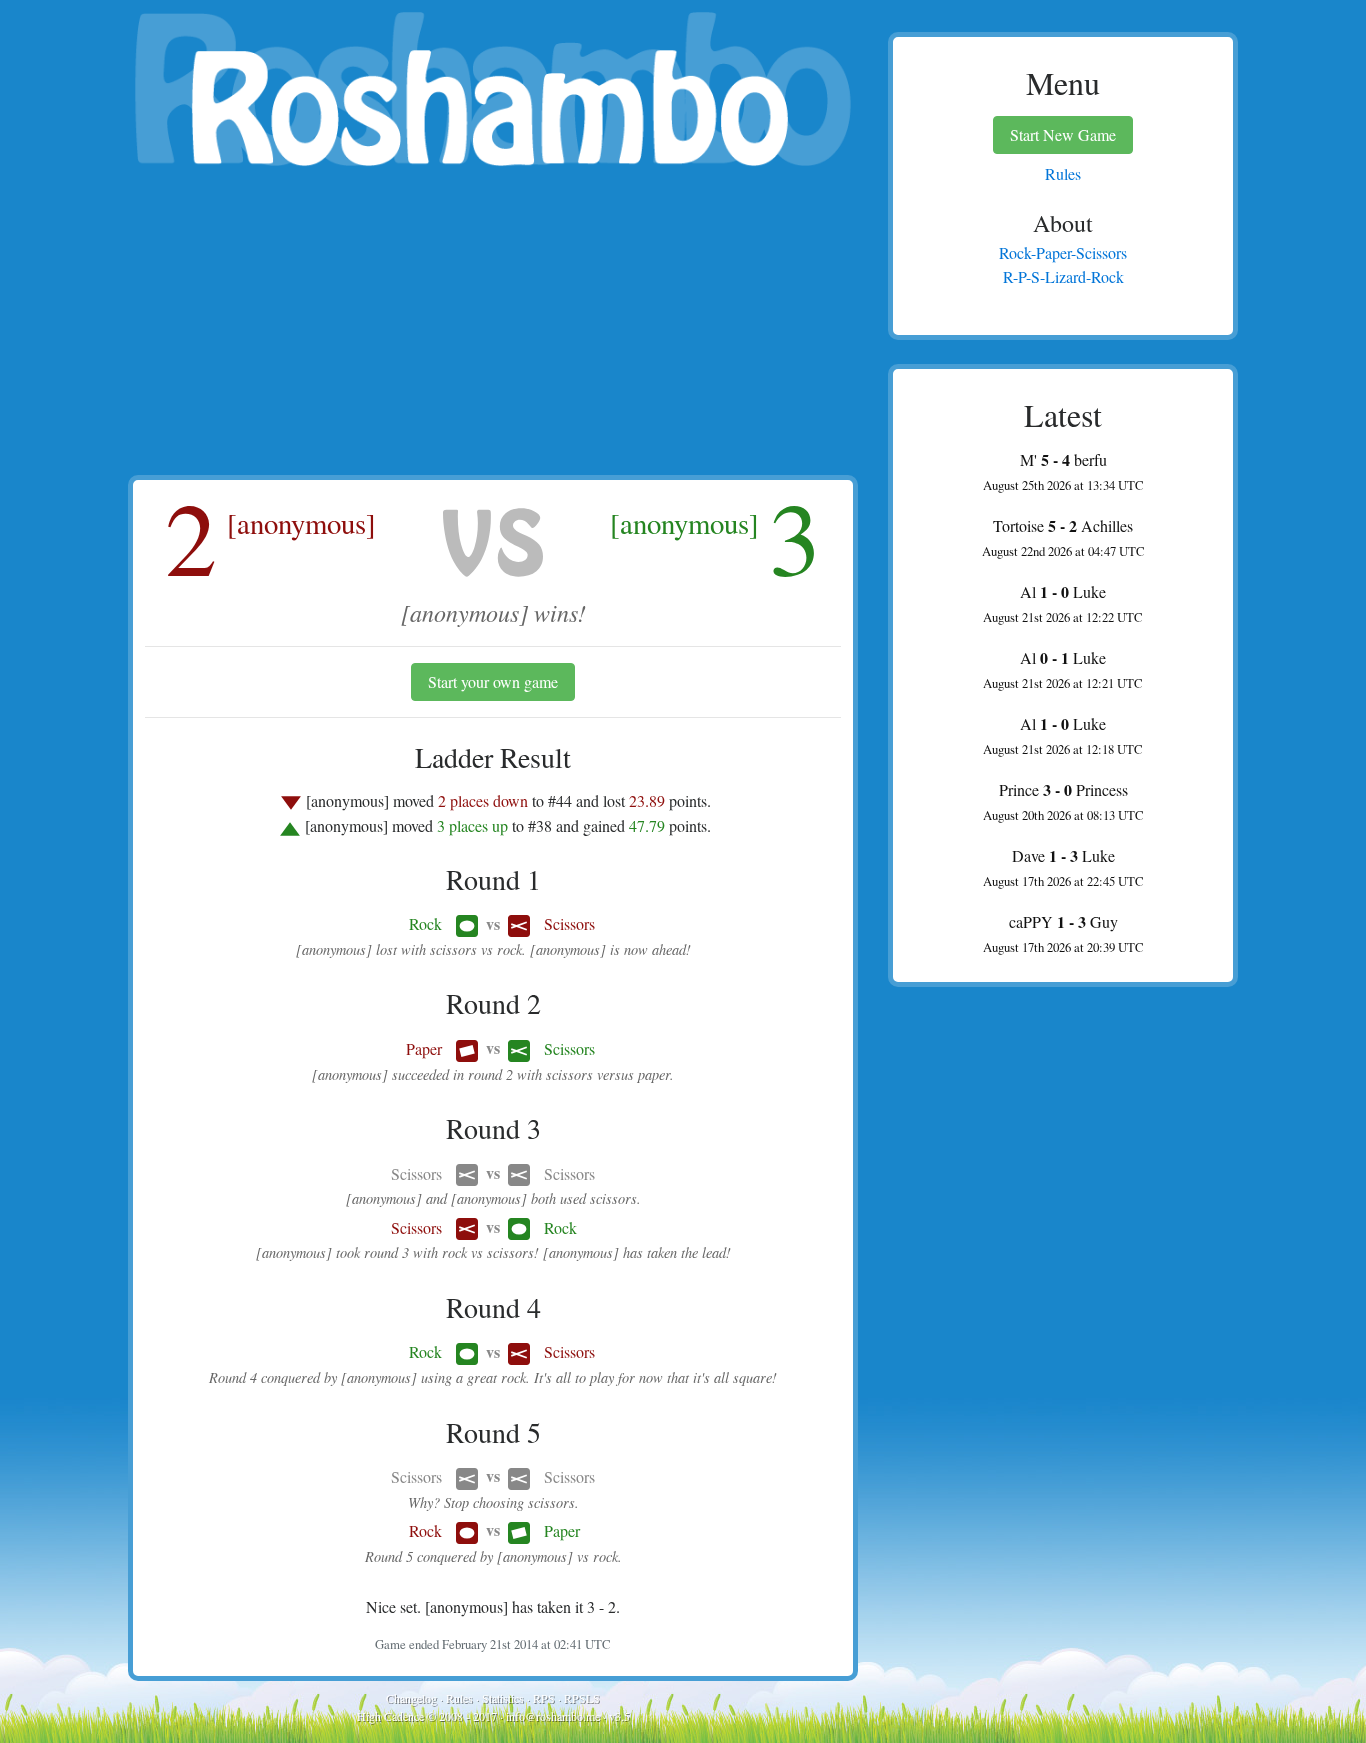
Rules (459, 1698)
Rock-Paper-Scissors (1063, 252)
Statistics (503, 1698)
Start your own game (493, 681)
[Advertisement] (493, 325)
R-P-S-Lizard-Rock (1063, 276)
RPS (544, 1698)
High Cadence (390, 1716)
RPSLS (582, 1698)
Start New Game (1063, 134)
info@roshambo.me (553, 1716)
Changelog (411, 1698)
